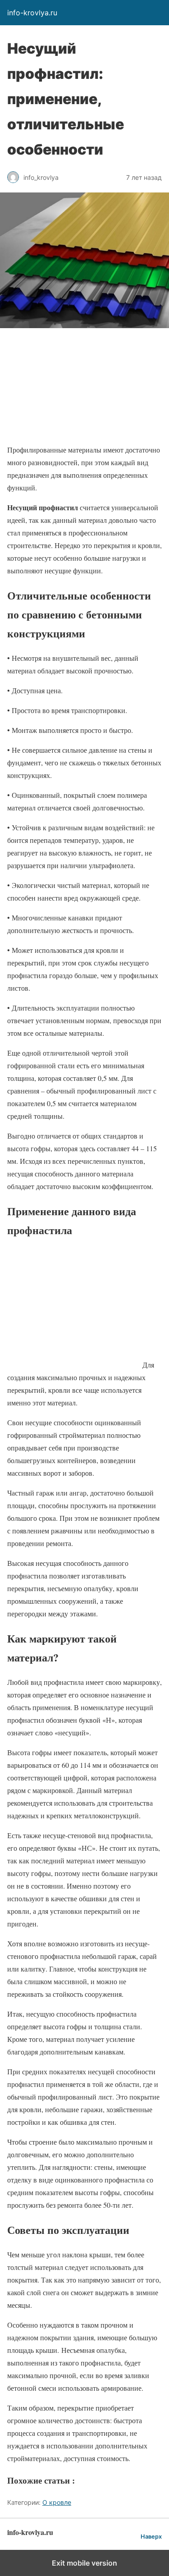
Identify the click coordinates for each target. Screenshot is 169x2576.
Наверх (151, 2537)
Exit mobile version (84, 2563)
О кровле (57, 2502)
